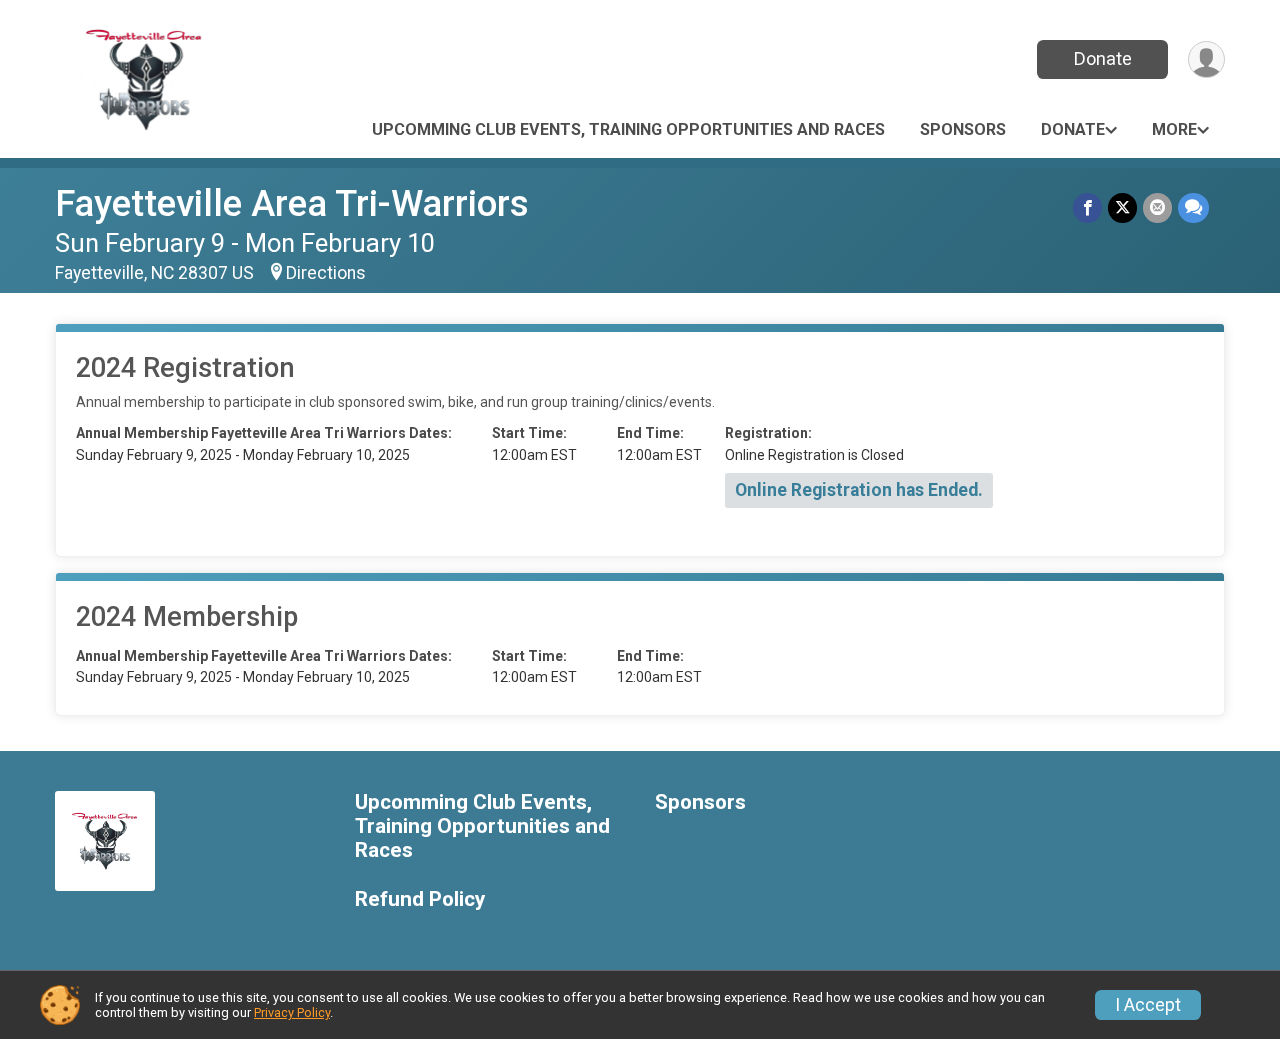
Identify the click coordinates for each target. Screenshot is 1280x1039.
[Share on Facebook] (1087, 207)
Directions (326, 273)
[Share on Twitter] (1122, 207)
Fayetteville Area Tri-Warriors (292, 203)
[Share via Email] (1157, 207)
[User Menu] (1206, 59)
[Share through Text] (1193, 207)
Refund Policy (420, 899)
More (1174, 129)
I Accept (1148, 1005)
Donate (1103, 58)
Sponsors (963, 129)
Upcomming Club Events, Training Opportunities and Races (628, 129)
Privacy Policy (292, 1012)
